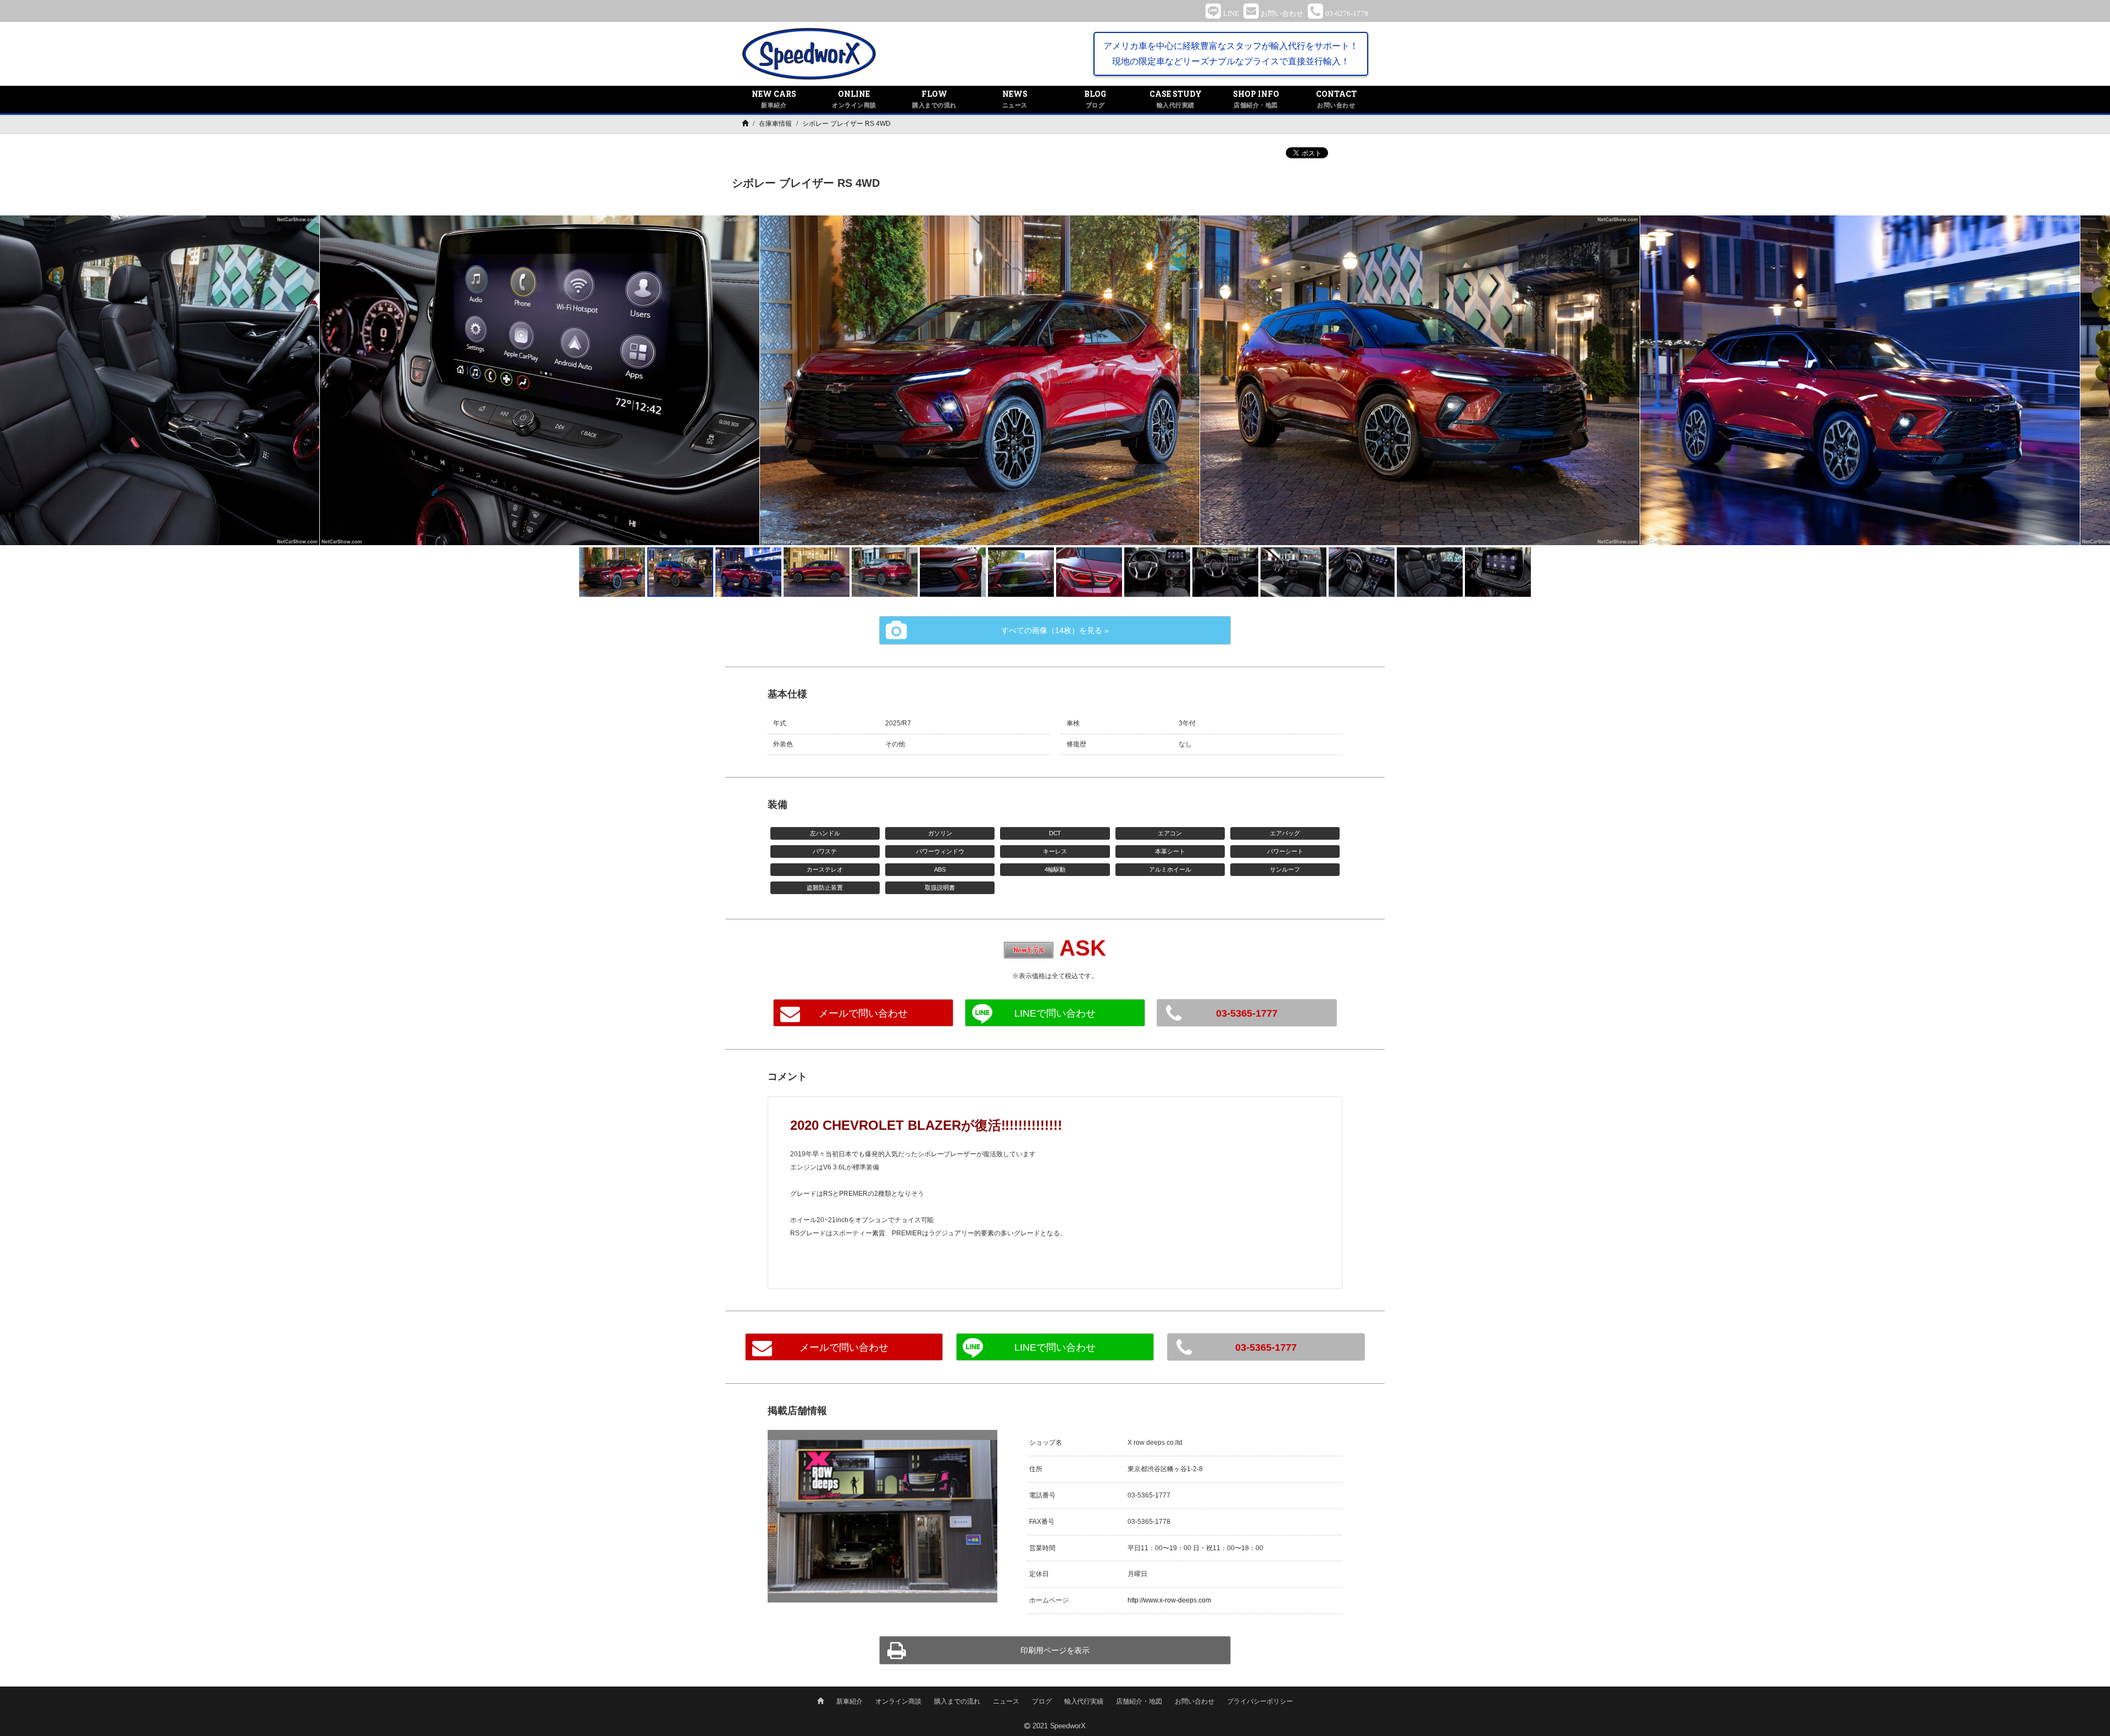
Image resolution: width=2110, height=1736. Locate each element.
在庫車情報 (775, 124)
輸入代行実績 (1084, 1701)
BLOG (1095, 99)
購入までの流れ (957, 1701)
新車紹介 (849, 1701)
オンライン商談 (898, 1701)
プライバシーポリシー (1260, 1701)
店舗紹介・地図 (1139, 1701)
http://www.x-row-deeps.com (1169, 1600)
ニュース (1006, 1701)
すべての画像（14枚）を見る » (1055, 630)
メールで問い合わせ (863, 1013)
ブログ (1042, 1701)
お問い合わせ (1195, 1701)
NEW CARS (774, 99)
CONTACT (1336, 99)
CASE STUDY (1176, 99)
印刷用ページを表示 (1055, 1650)
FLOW (934, 99)
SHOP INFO (1256, 99)
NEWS (1015, 99)
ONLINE (854, 99)
